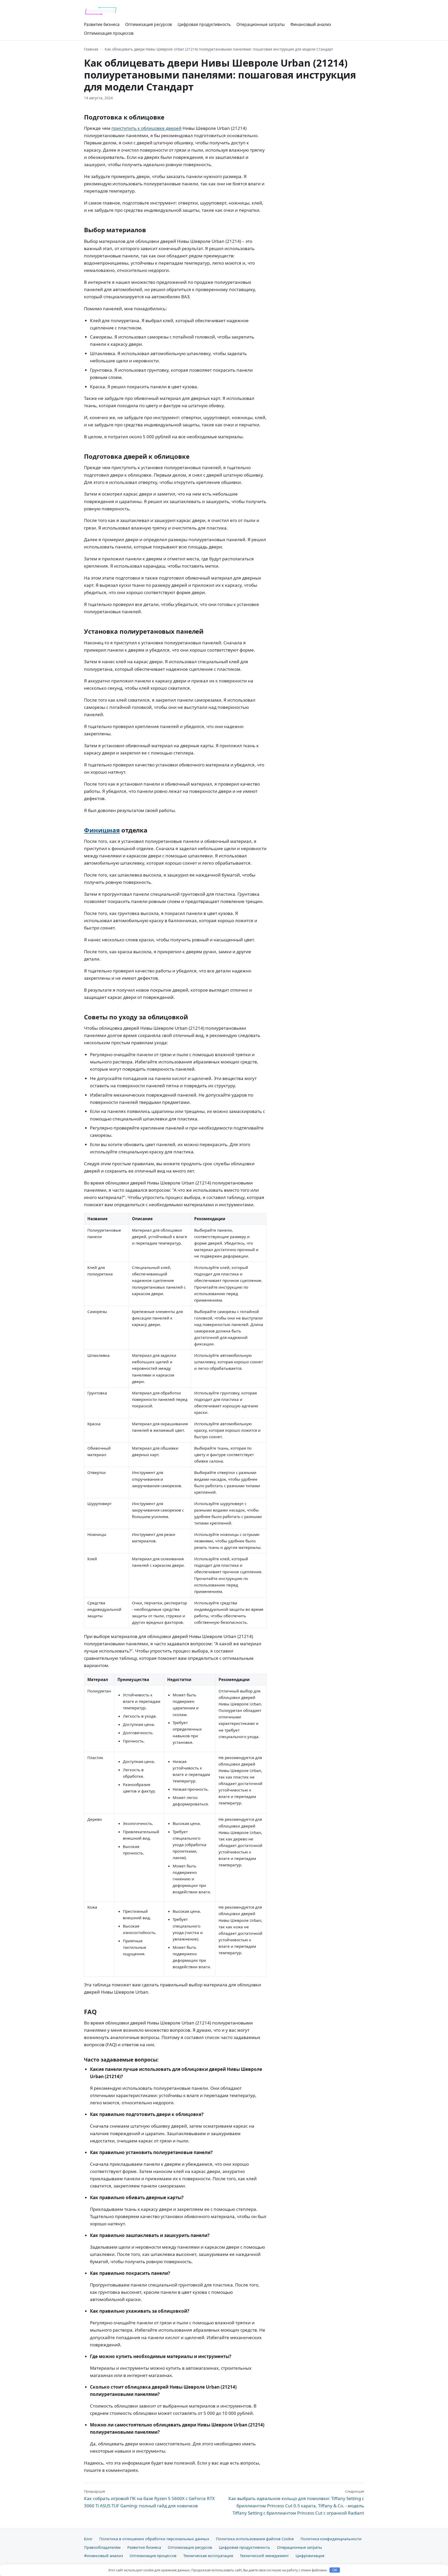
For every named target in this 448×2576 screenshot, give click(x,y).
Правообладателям (102, 2547)
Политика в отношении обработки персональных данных (154, 2539)
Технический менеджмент (264, 2556)
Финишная (102, 830)
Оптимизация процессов (109, 33)
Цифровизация (310, 2556)
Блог (88, 2539)
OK (335, 2570)
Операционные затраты (261, 24)
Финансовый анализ (311, 24)
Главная (91, 49)
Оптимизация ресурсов (149, 24)
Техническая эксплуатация (208, 2556)
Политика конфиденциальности (331, 2539)
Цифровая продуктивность (204, 24)
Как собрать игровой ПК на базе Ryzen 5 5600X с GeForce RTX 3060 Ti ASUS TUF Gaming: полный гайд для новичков (149, 2499)
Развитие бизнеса (102, 24)
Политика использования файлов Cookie (255, 2539)
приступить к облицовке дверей (146, 128)
